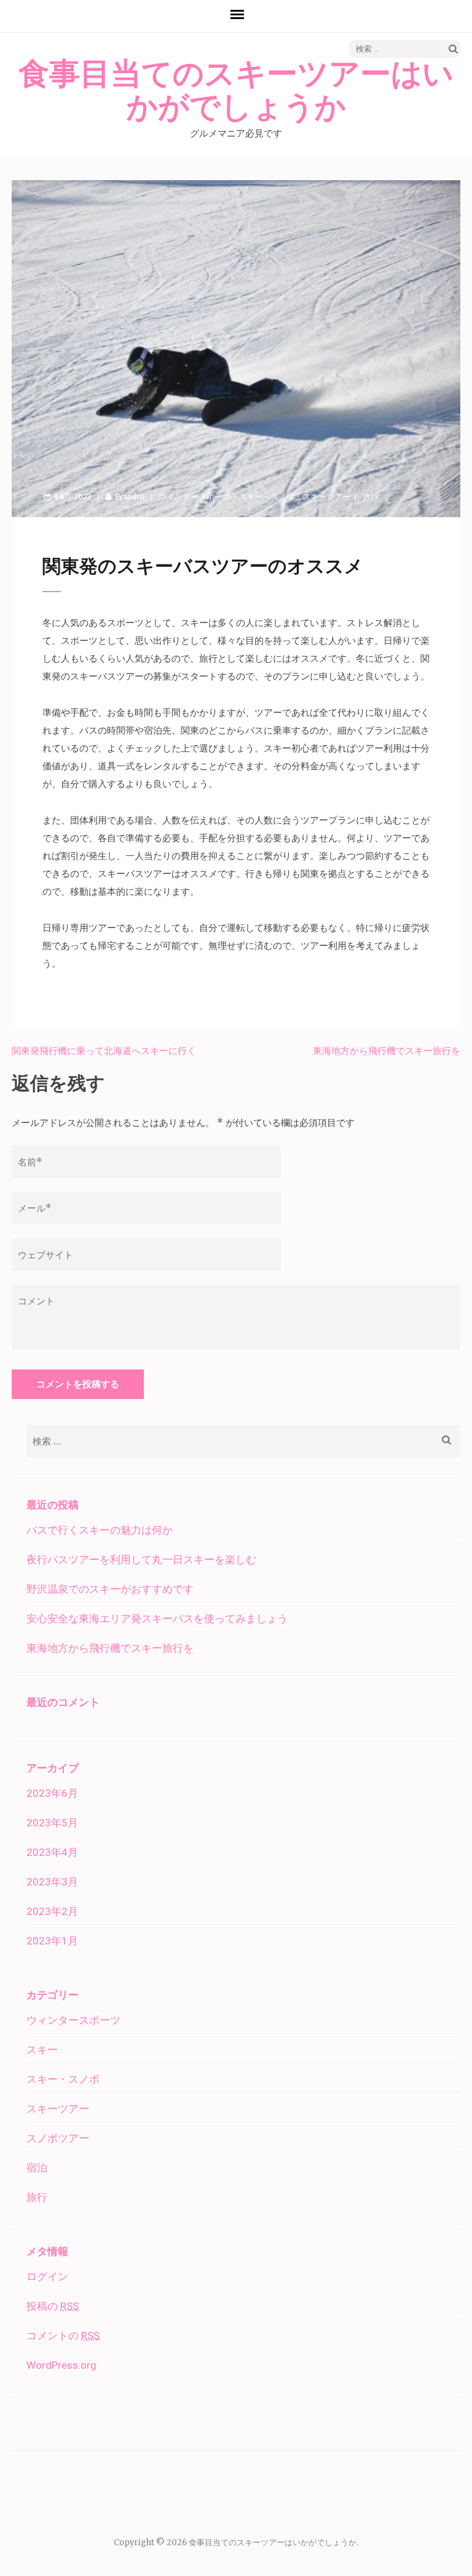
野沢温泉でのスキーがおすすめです (110, 1589)
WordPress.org (61, 2365)
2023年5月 (52, 1823)
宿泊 (37, 2168)
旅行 (371, 497)
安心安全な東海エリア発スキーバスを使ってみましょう (157, 1619)
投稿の (53, 2306)
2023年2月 (52, 1911)
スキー (42, 2050)
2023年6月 (52, 1793)
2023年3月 (52, 1882)
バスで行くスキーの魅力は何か (100, 1530)
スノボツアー (58, 2138)
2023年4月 (52, 1852)
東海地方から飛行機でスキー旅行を (387, 1051)
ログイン (47, 2277)
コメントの (63, 2336)
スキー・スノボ (266, 497)
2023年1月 (52, 1941)
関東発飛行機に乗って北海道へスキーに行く (104, 1051)
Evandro (130, 497)
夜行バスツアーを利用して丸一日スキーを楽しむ (141, 1559)
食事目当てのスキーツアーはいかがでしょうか (236, 91)
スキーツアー (326, 497)
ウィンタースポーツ (195, 497)
